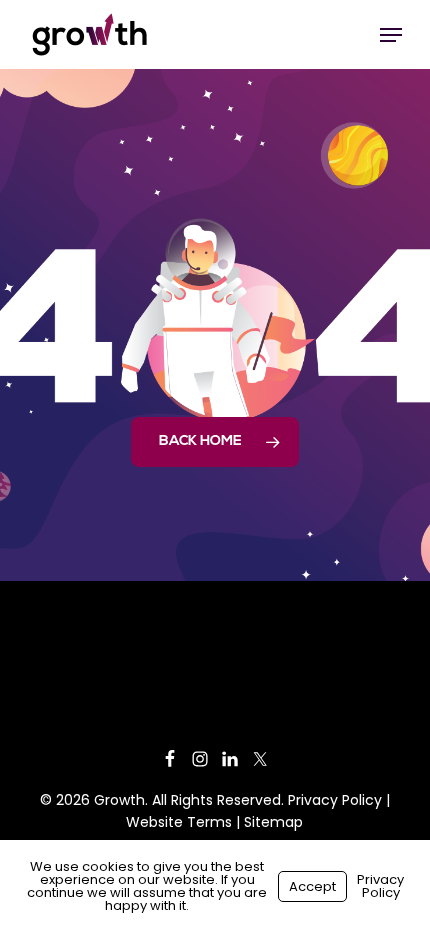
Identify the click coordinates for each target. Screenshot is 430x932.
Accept (312, 886)
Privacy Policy (335, 800)
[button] (391, 35)
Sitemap (273, 822)
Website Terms (179, 822)
